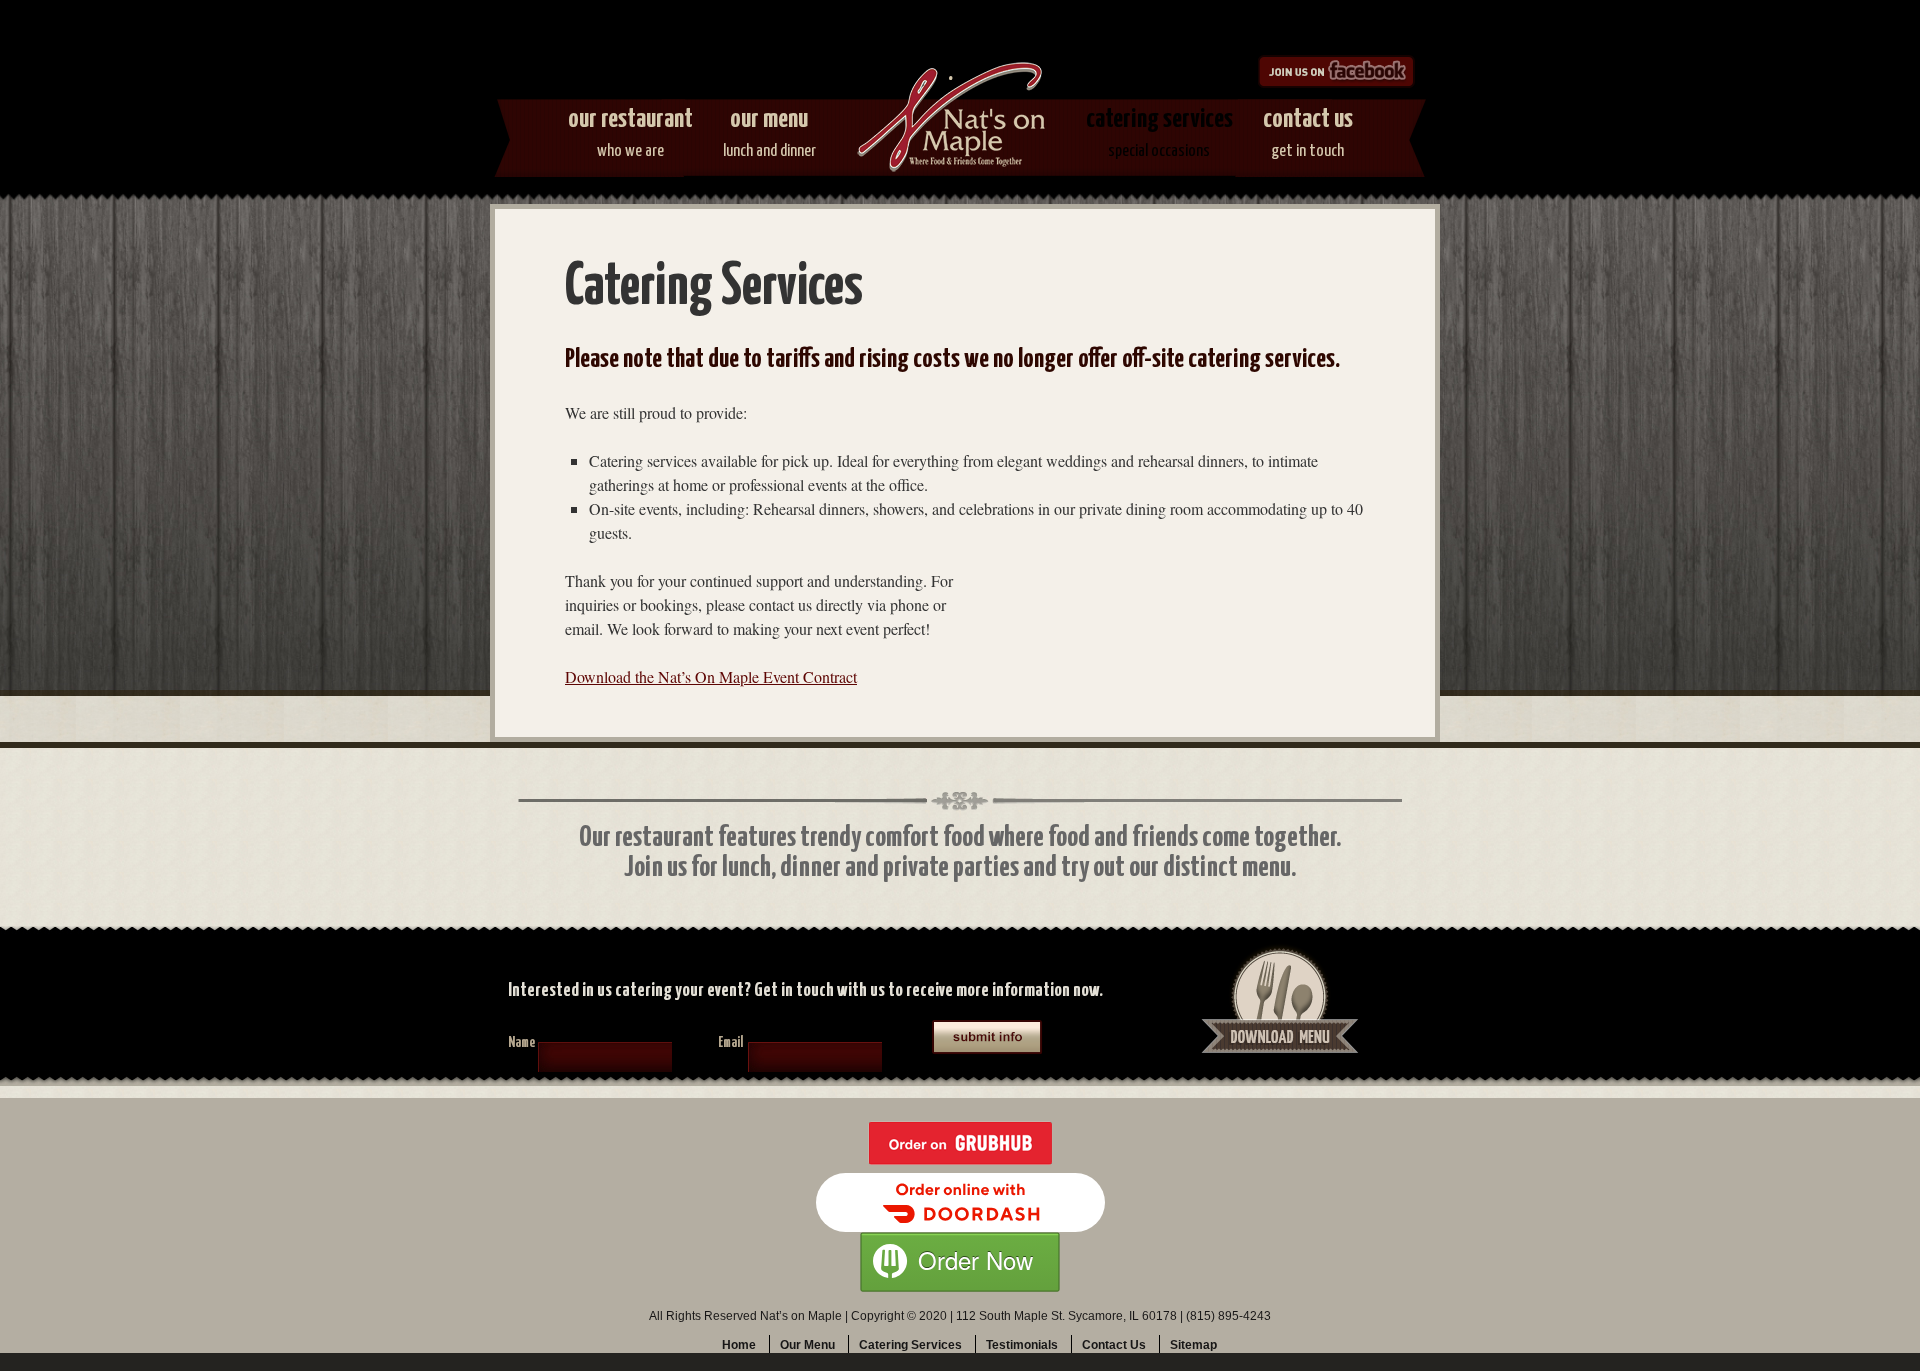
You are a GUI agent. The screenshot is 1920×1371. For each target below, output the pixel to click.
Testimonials (1022, 1345)
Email (730, 1043)
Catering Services (1159, 133)
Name (521, 1043)
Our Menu (769, 133)
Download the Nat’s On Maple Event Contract (711, 676)
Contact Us (1308, 133)
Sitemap (1193, 1345)
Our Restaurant (630, 133)
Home (739, 1345)
